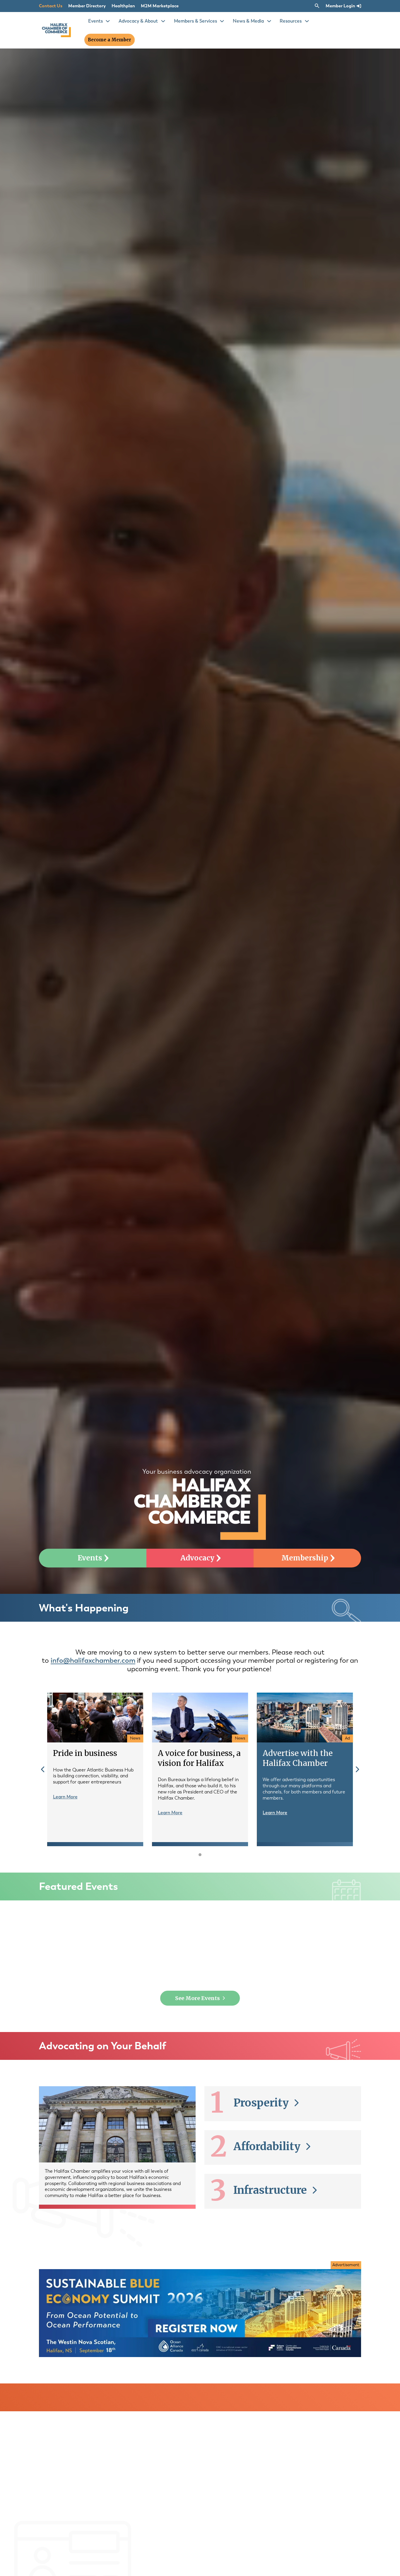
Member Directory (87, 6)
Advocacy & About (138, 21)
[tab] (200, 1855)
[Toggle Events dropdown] (108, 21)
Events (95, 21)
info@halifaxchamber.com (93, 1660)
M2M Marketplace (160, 6)
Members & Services (195, 21)
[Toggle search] (317, 6)
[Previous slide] (43, 1769)
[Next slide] (358, 1769)
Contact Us (51, 6)
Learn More (65, 1797)
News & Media (248, 21)
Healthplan (123, 6)
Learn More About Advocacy (198, 2236)
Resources (291, 21)
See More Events (198, 1998)
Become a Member (110, 40)
